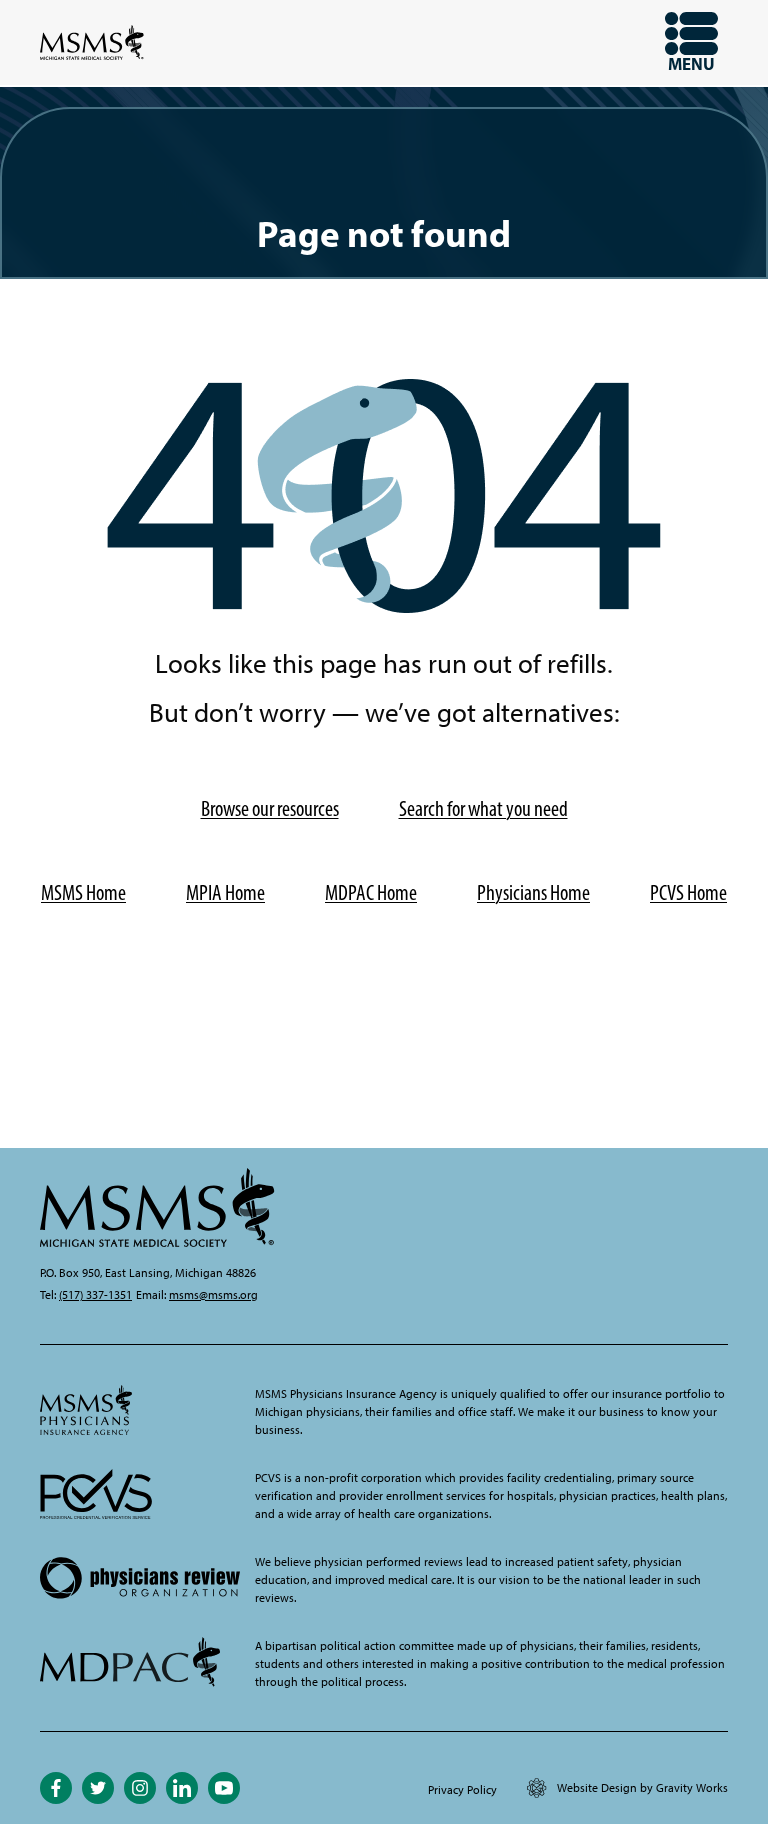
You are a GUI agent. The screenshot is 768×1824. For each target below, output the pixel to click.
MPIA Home (225, 892)
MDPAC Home (371, 892)
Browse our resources (270, 808)
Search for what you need (483, 808)
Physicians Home (533, 892)
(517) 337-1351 (95, 1295)
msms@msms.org (213, 1295)
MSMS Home (83, 892)
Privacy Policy (462, 1790)
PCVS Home (688, 892)
